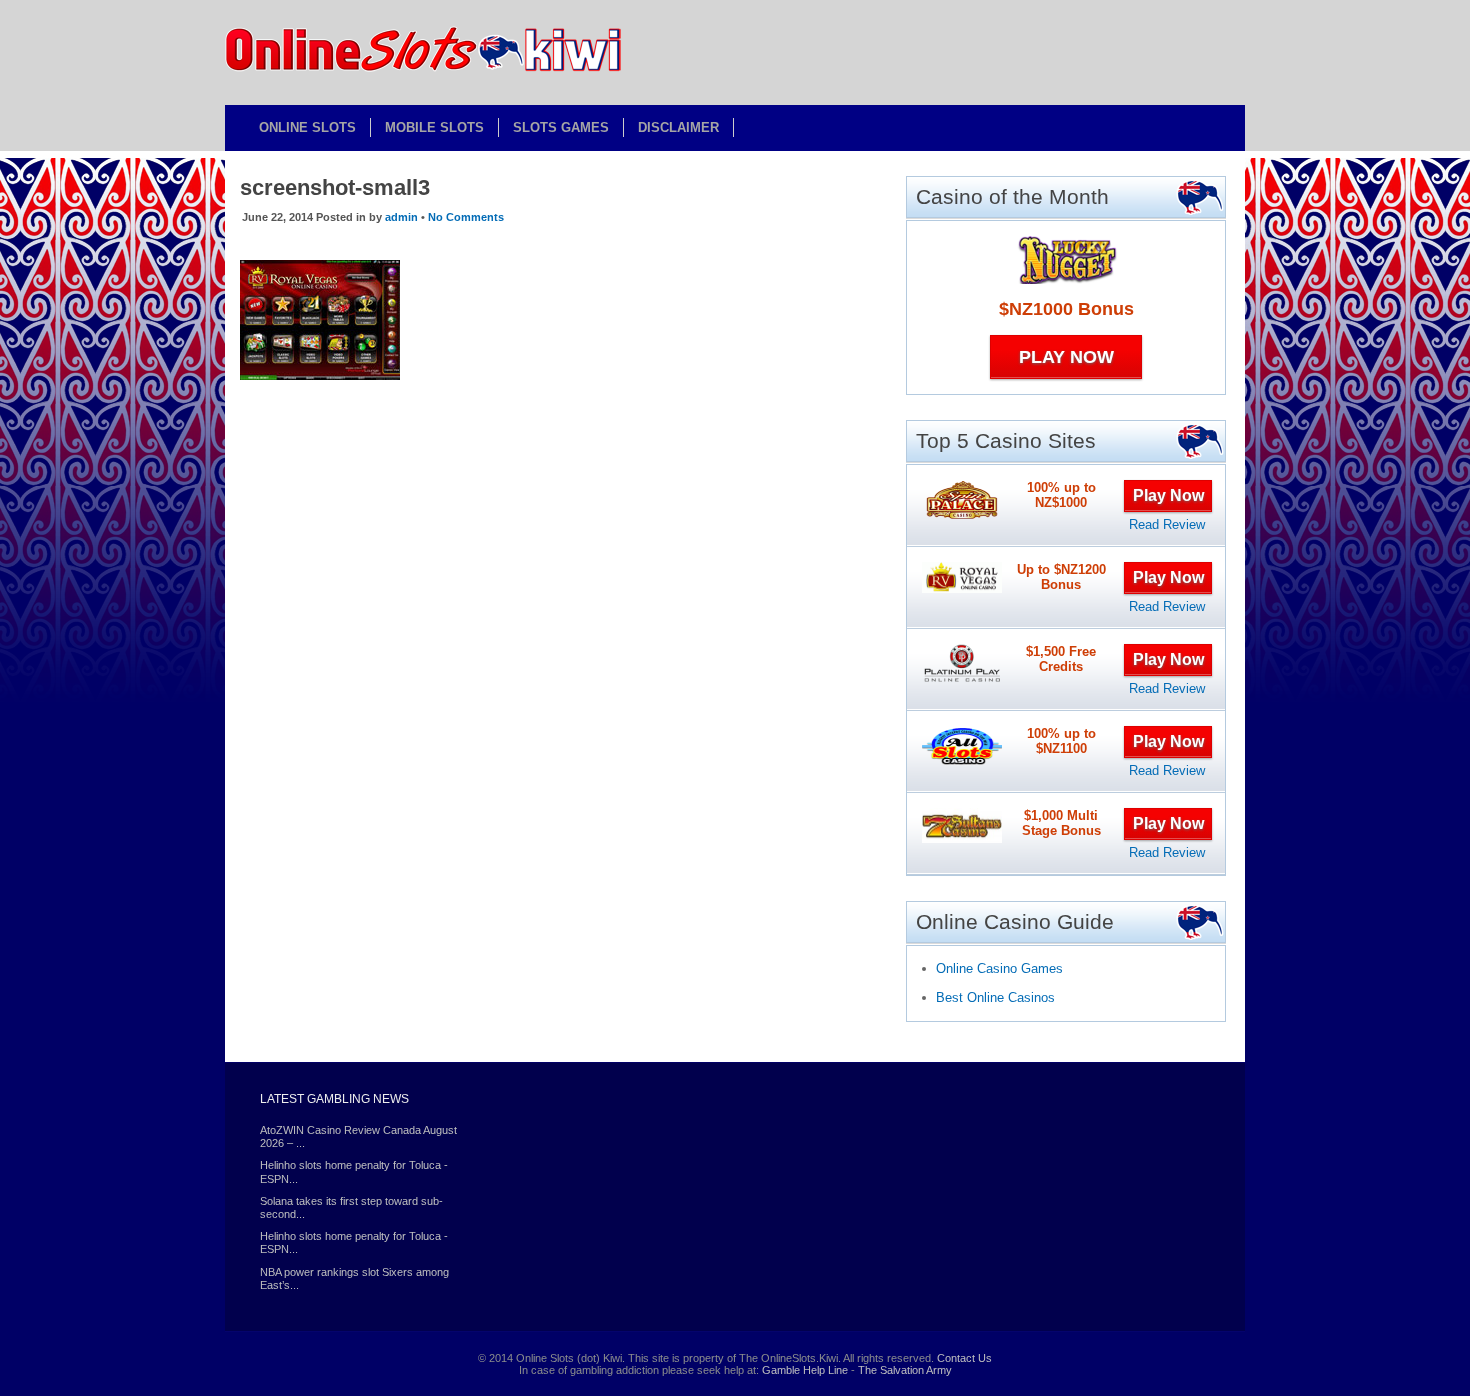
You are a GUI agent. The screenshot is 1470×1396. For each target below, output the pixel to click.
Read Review (1167, 524)
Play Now (1066, 357)
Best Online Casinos (995, 997)
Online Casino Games (999, 968)
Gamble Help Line (805, 1370)
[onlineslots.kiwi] (425, 68)
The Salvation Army (905, 1370)
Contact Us (964, 1358)
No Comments (466, 217)
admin (401, 217)
